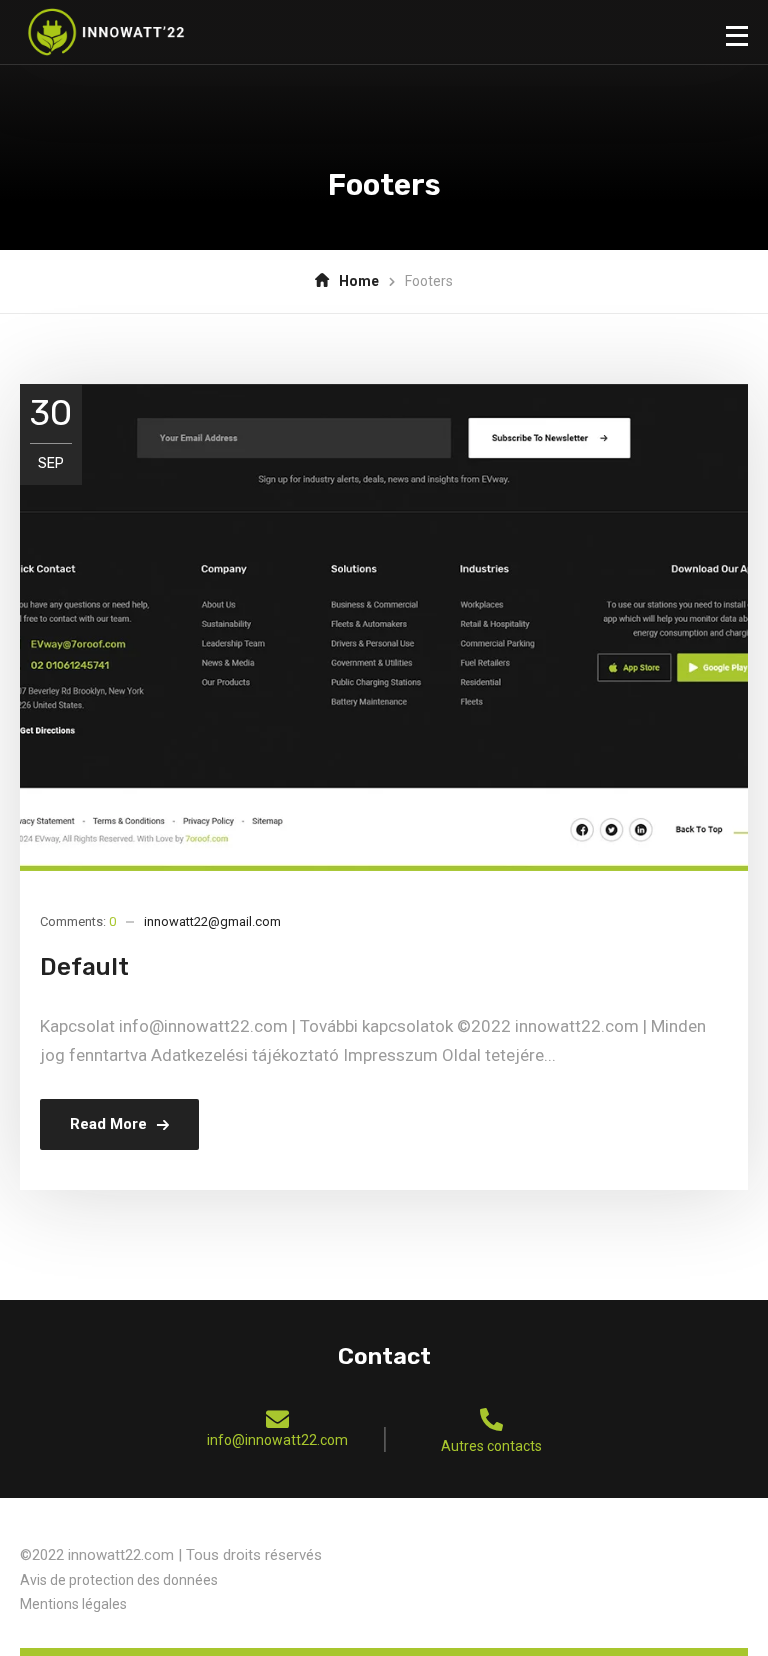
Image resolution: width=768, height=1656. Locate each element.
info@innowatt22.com (277, 1440)
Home (359, 281)
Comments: (78, 921)
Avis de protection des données (119, 1580)
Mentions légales (73, 1604)
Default (84, 967)
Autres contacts (491, 1446)
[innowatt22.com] (106, 32)
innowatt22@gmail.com (212, 921)
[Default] (384, 627)
